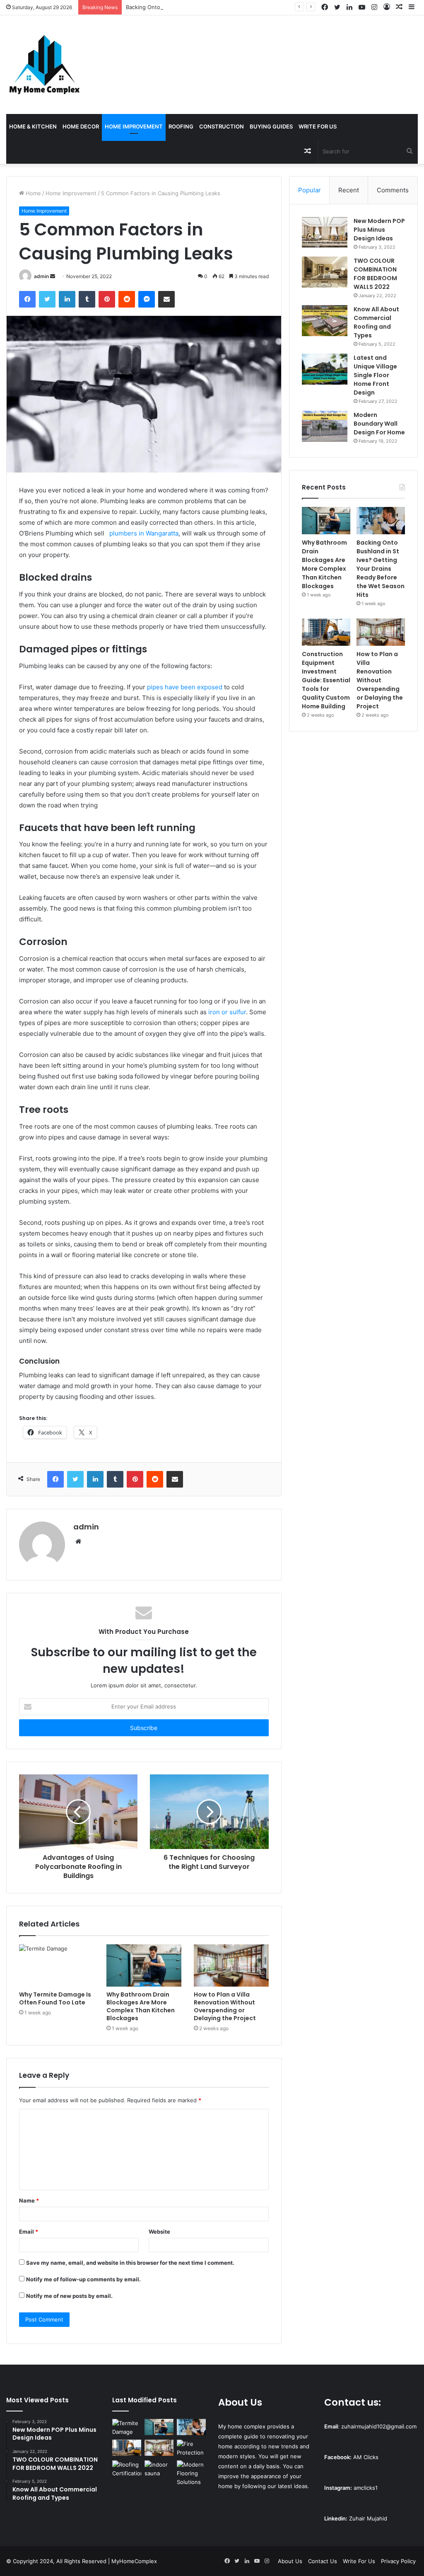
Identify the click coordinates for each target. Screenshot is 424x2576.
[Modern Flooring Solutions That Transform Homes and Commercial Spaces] (191, 2473)
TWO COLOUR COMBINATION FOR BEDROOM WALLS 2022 (375, 274)
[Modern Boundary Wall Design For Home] (325, 426)
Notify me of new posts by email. (69, 2296)
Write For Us (318, 126)
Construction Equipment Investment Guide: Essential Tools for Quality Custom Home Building (326, 680)
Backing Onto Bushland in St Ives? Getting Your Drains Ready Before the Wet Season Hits (242, 7)
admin (41, 276)
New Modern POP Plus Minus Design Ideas (379, 230)
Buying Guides (271, 126)
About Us (290, 2561)
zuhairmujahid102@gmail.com (379, 2426)
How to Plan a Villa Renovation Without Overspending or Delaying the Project (225, 2006)
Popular (310, 190)
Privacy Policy (398, 2561)
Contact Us (323, 2561)
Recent (349, 190)
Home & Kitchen (33, 126)
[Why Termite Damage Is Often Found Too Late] (57, 1965)
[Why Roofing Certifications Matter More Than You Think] (127, 2469)
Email (29, 2232)
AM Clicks (366, 2457)
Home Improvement (134, 126)
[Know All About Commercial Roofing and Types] (325, 321)
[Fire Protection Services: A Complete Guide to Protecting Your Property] (191, 2448)
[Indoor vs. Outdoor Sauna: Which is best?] (159, 2469)
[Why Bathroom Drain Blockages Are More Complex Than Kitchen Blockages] (144, 1965)
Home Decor (81, 126)
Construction (222, 126)
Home (33, 193)
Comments (393, 190)
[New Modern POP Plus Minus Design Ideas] (325, 232)
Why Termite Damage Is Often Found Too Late (55, 1998)
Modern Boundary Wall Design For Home (379, 424)
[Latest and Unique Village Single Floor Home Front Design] (325, 369)
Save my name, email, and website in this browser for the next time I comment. (130, 2263)
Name (29, 2200)
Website (159, 2232)
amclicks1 (366, 2488)
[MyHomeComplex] (46, 65)
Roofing (181, 126)
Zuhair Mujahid (368, 2518)
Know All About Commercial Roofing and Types (376, 322)
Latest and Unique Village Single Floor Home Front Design (375, 375)
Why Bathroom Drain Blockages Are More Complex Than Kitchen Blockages (141, 2006)
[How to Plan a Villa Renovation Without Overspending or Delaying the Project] (231, 1965)
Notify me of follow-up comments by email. (83, 2279)
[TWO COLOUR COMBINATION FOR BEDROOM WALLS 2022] (325, 272)
